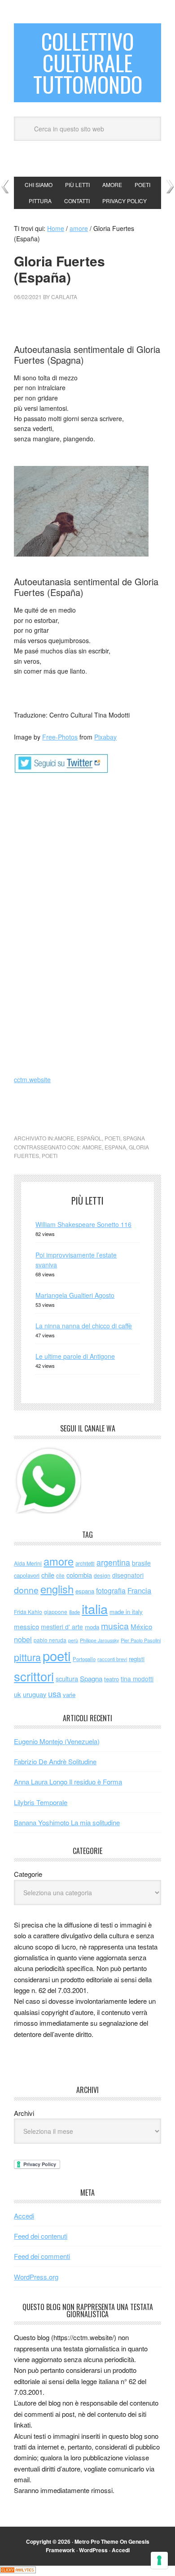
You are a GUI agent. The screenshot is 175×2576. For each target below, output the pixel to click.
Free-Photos (60, 737)
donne (26, 1590)
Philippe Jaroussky (99, 1640)
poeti (112, 1138)
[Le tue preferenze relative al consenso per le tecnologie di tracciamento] (159, 2560)
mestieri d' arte (62, 1627)
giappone (56, 1612)
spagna (134, 1138)
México (141, 1626)
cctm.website (32, 1079)
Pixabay (105, 737)
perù (73, 1640)
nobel (23, 1639)
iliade (74, 1612)
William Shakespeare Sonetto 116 (83, 1224)
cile (60, 1575)
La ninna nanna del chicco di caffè (84, 1326)
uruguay (35, 1694)
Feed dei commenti (42, 2256)
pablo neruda (50, 1640)
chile (48, 1575)
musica (115, 1626)
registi (137, 1659)
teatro (112, 1679)
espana (115, 1147)
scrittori (34, 1676)
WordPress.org (36, 2277)
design (102, 1575)
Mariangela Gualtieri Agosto (75, 1295)
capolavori (27, 1575)
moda (92, 1627)
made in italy (126, 1612)
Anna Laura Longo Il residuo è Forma (68, 1782)
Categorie (28, 1874)
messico (26, 1626)
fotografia (111, 1590)
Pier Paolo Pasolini (141, 1640)
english (57, 1589)
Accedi (24, 2216)
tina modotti (137, 1679)
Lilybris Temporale (41, 1802)
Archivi (24, 2113)
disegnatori (128, 1575)
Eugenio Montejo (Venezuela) (57, 1741)
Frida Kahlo (28, 1612)
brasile (141, 1563)
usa (55, 1693)
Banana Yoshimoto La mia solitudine (67, 1822)
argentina (113, 1562)
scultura (67, 1678)
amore (64, 1138)
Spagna (91, 1678)
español (89, 1138)
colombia (79, 1575)
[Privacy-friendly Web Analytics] (18, 2571)
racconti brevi (112, 1659)
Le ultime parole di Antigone (75, 1356)
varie (69, 1695)
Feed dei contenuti (41, 2236)
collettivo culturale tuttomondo (88, 63)
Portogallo (84, 1659)
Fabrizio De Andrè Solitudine (55, 1761)
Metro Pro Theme (96, 2541)
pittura (27, 1657)
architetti (85, 1563)
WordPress (93, 2550)
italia (95, 1608)
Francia (139, 1590)
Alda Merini (28, 1563)
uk (17, 1694)
